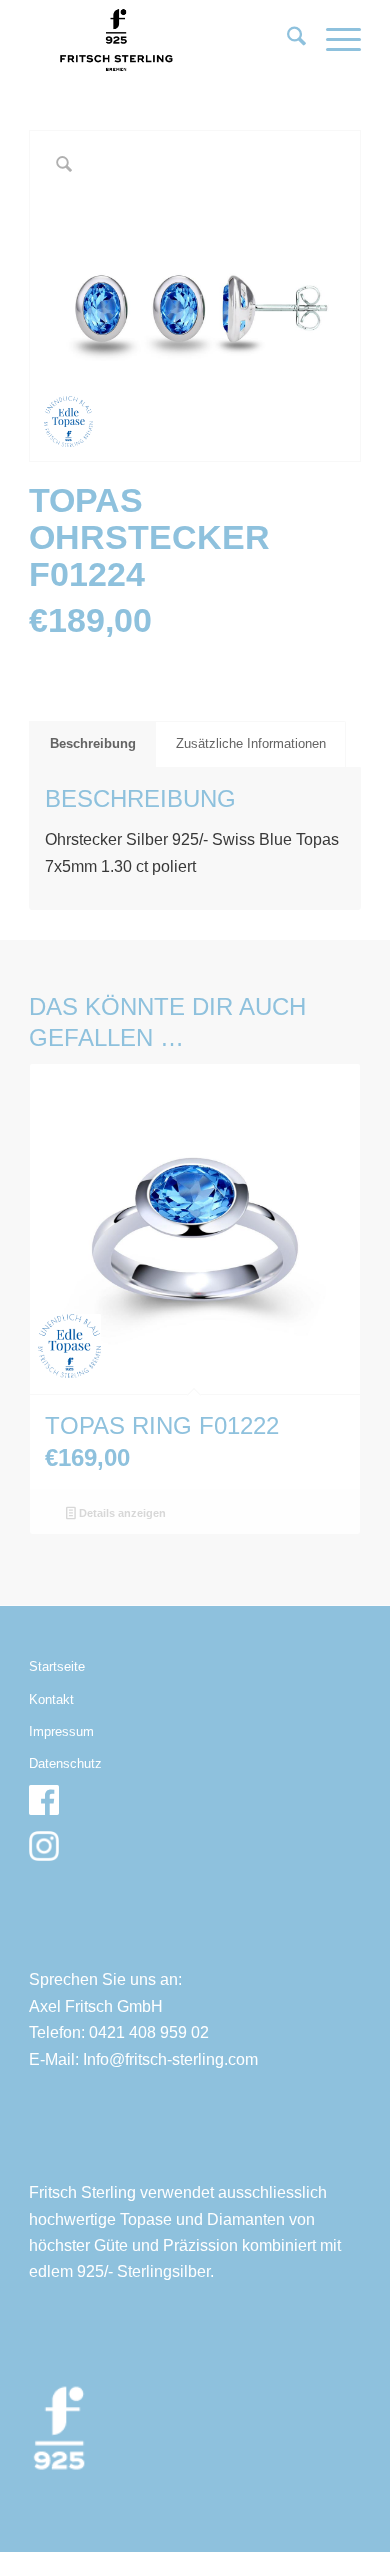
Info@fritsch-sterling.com (170, 2059)
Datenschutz (65, 1763)
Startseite (57, 1666)
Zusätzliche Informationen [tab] (251, 743)
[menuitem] (286, 40)
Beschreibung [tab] (93, 743)
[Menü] (333, 40)
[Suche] (286, 40)
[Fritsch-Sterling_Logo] (161, 40)
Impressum (61, 1731)
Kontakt (51, 1699)
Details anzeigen (121, 1513)
